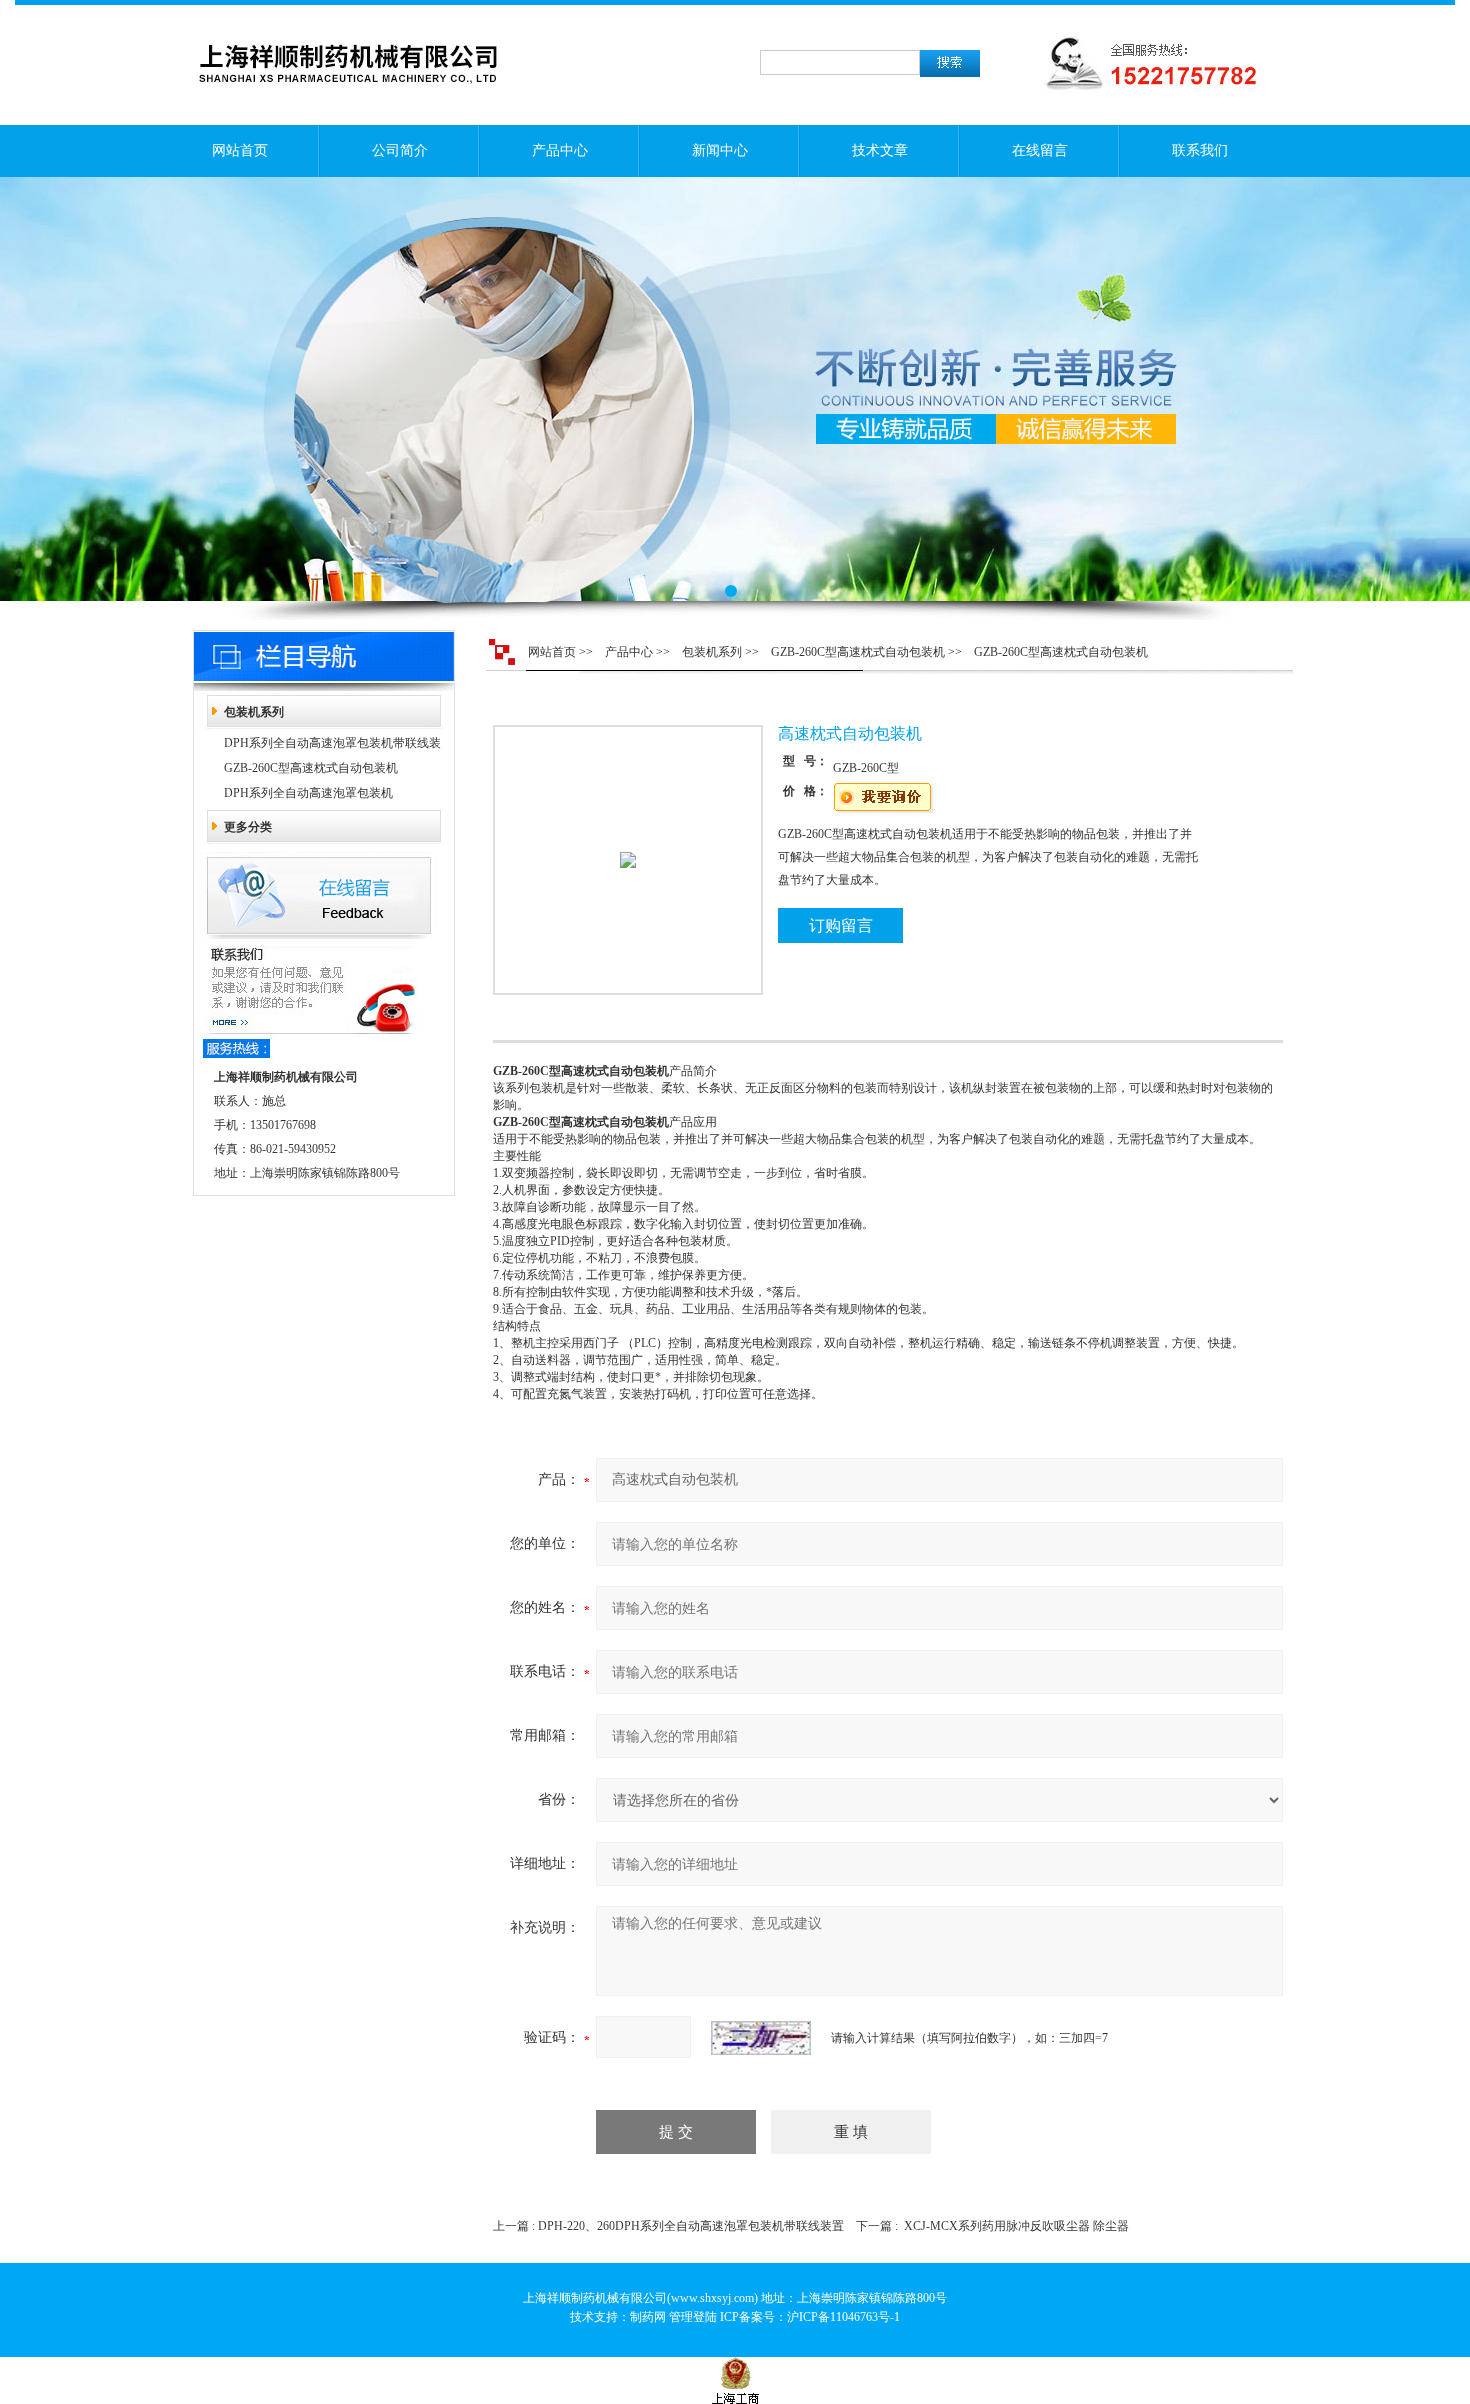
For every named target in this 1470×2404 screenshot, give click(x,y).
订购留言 (841, 925)
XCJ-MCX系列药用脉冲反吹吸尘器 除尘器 (1016, 2226)
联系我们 (1200, 150)
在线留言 (1040, 150)
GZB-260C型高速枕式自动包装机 (311, 768)
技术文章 (880, 150)
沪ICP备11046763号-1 (843, 2317)
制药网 (648, 2317)
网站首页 (240, 150)
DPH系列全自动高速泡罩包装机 (308, 793)
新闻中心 (720, 150)
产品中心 (560, 150)
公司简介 (400, 150)
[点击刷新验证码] (761, 2038)
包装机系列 (254, 712)
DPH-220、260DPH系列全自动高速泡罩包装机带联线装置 (691, 2226)
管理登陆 (693, 2317)
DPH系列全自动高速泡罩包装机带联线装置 (332, 746)
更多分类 (248, 827)
